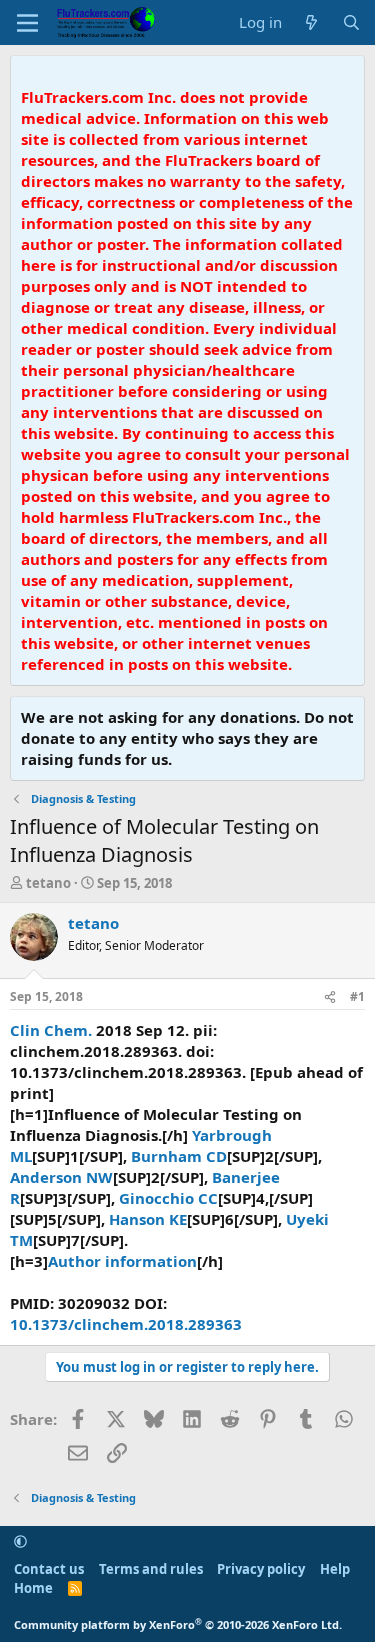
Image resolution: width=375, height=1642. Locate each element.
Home (33, 1588)
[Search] (351, 22)
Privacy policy (261, 1569)
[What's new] (311, 22)
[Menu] (27, 23)
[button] (20, 1541)
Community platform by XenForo (178, 1624)
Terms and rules (151, 1569)
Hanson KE (148, 1219)
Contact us (49, 1569)
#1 (357, 996)
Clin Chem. (51, 1030)
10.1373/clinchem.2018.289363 (126, 1324)
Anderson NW (61, 1177)
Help (335, 1569)
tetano (48, 883)
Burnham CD (179, 1156)
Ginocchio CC (168, 1198)
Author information (122, 1261)
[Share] (330, 997)
